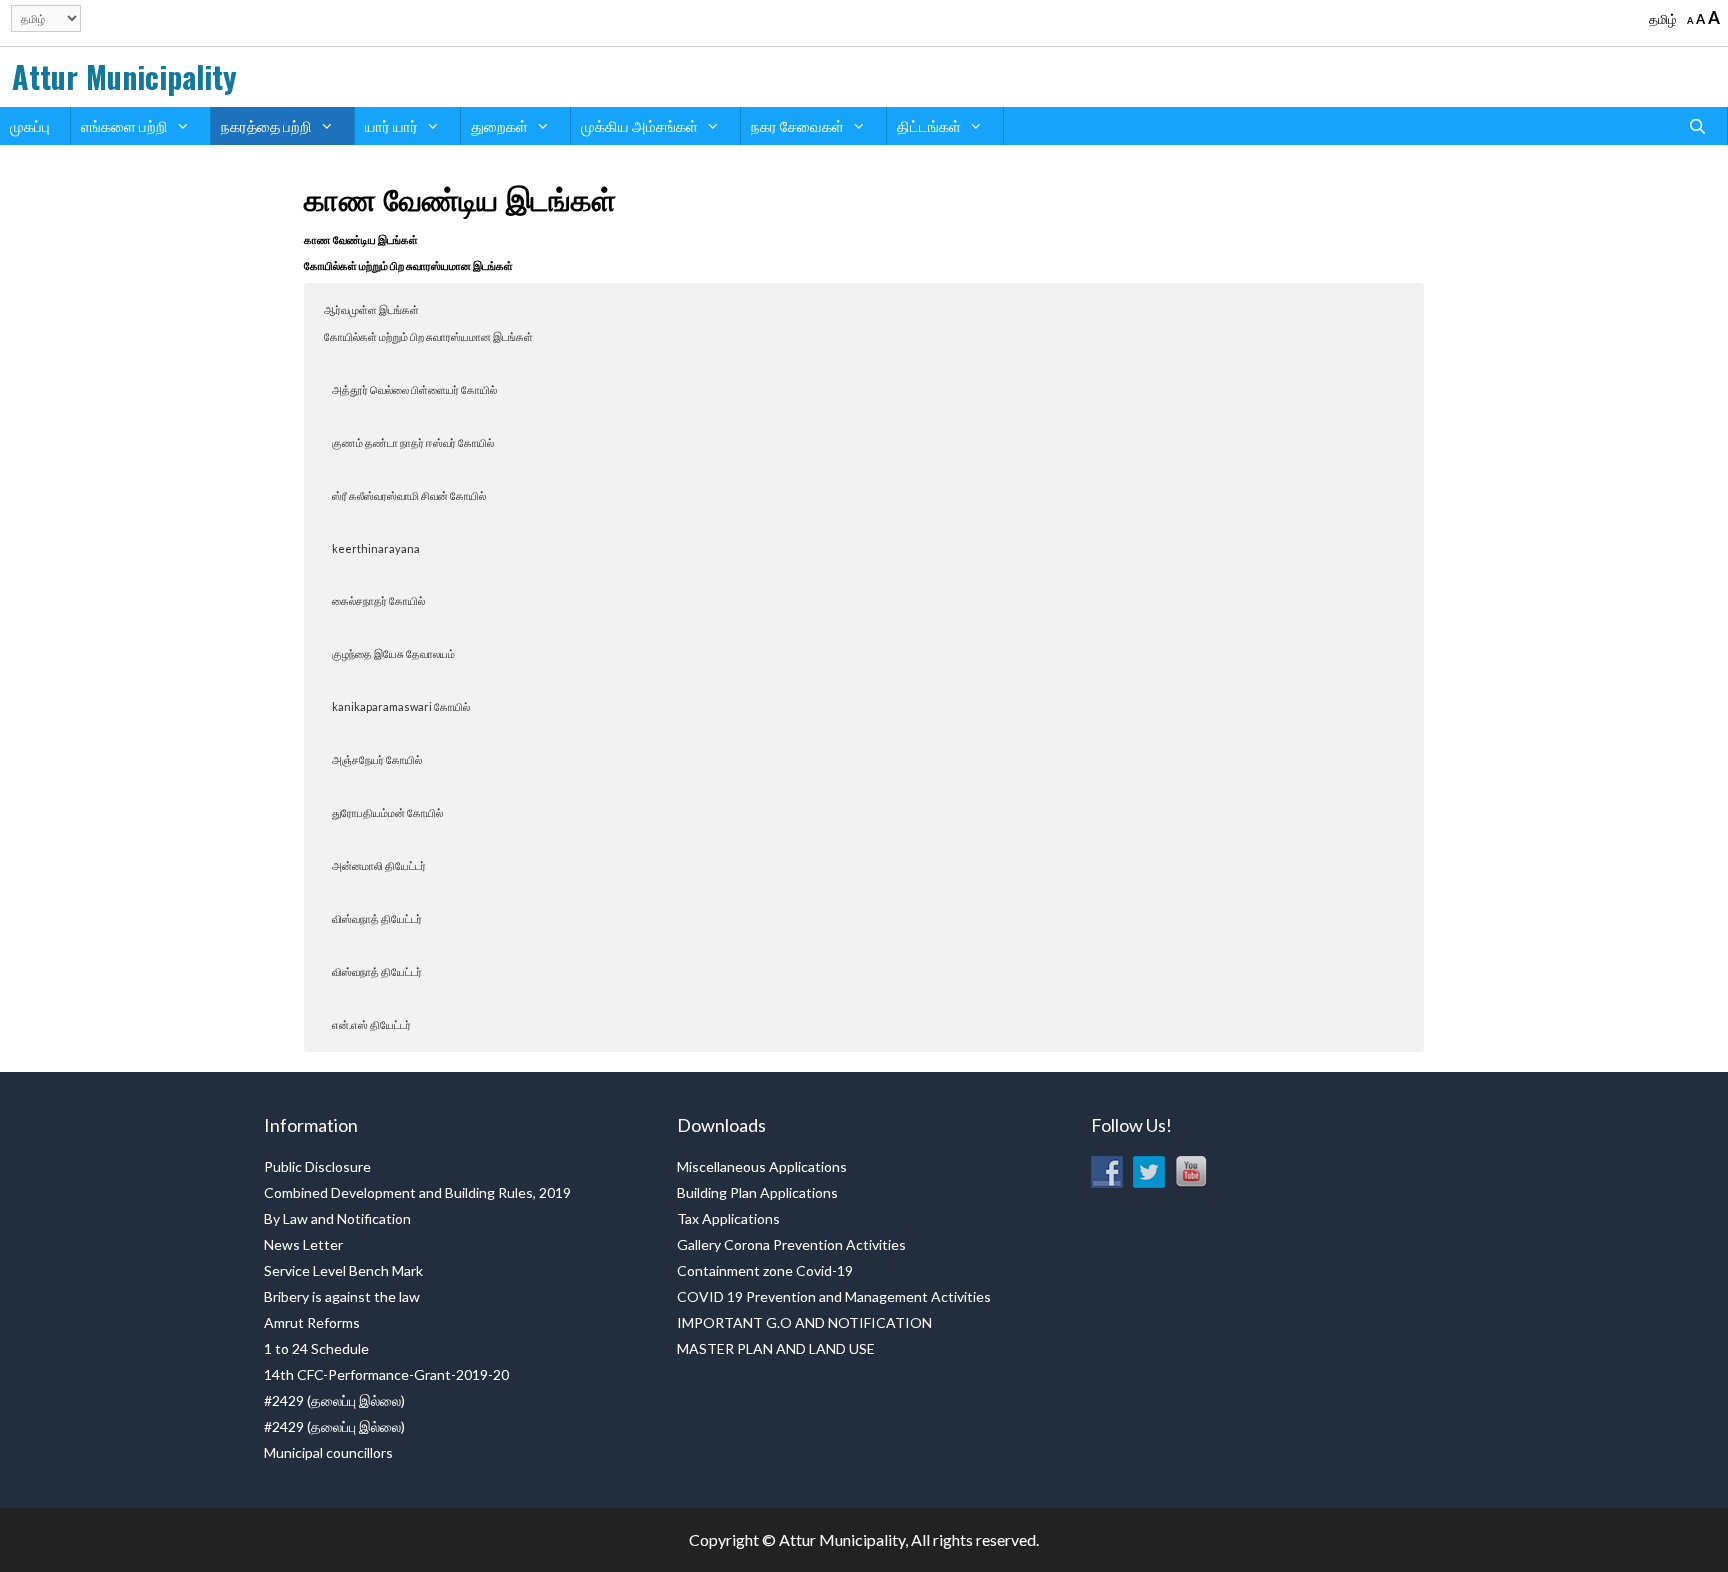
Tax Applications (728, 1218)
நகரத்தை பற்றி (266, 126)
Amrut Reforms (312, 1322)
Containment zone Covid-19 (765, 1270)
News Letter (303, 1244)
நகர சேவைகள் (797, 126)
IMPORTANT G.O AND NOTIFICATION (804, 1322)
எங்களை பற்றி (124, 126)
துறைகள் (499, 126)
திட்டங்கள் (929, 126)
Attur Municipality (124, 76)
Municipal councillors (328, 1452)
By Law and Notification (337, 1218)
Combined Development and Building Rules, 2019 (417, 1192)
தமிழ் (1663, 19)
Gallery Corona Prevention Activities (791, 1244)
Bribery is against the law (342, 1296)
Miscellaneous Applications (762, 1166)
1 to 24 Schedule (316, 1348)
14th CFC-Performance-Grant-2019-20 (386, 1374)
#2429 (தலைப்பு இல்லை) (334, 1400)
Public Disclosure (317, 1166)
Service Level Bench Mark (343, 1270)
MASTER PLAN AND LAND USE (776, 1348)
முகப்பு (30, 126)
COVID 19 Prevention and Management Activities (834, 1296)
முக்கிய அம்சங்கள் (639, 126)
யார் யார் (391, 126)
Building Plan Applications (757, 1192)
